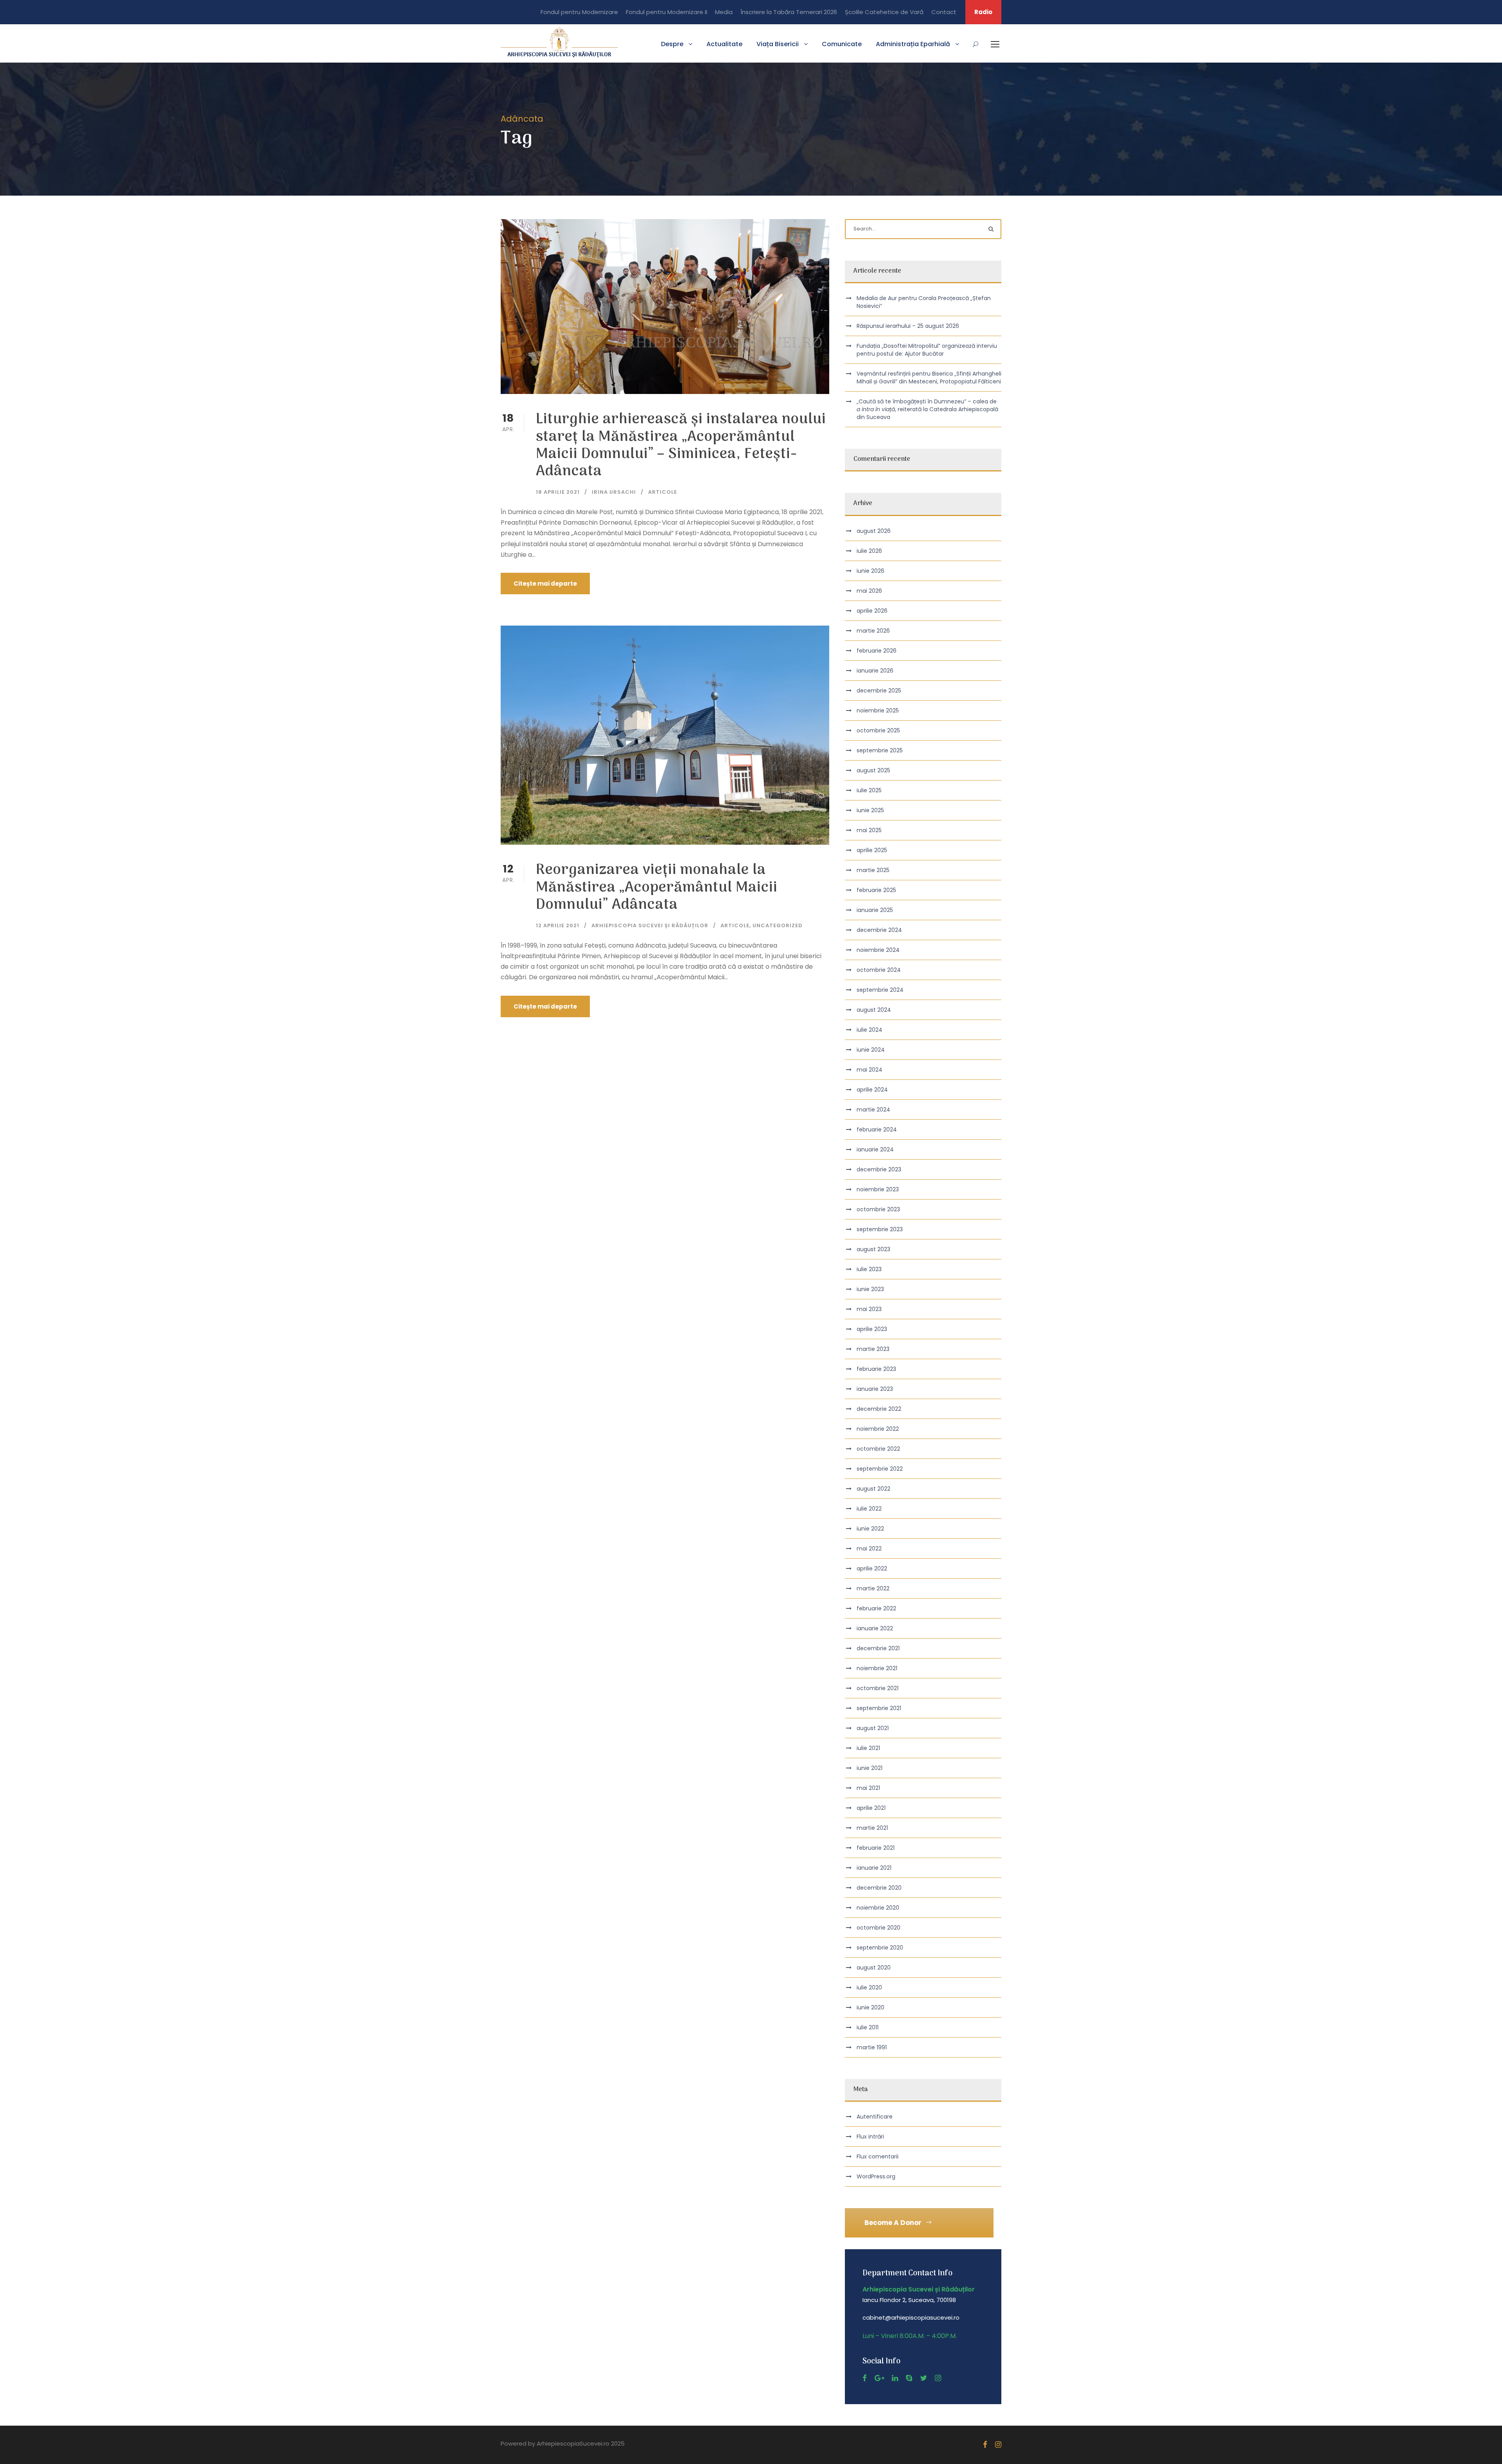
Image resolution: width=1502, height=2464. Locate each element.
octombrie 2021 (878, 1688)
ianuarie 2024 (875, 1149)
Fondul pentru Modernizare (579, 12)
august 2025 (873, 770)
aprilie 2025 (872, 850)
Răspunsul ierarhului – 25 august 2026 (908, 326)
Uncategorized (778, 925)
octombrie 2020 (879, 1928)
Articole (663, 492)
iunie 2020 (870, 2007)
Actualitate (724, 44)
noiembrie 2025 (878, 710)
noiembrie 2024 (878, 950)
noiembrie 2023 (878, 1189)
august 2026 (874, 531)
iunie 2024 (871, 1050)
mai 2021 (868, 1788)
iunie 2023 (870, 1289)
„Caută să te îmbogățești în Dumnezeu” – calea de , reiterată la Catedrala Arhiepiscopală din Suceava (927, 409)
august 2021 (873, 1728)
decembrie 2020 (879, 1888)
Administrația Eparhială (913, 44)
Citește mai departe (545, 584)
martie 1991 (872, 2047)
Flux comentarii (878, 2156)
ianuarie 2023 (875, 1389)
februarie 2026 (877, 651)
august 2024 (874, 1010)
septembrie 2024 (880, 990)
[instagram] (938, 2378)
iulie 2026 (869, 551)
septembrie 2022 (880, 1469)
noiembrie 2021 (877, 1668)
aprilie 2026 (872, 611)
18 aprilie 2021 (558, 492)
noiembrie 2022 (878, 1429)
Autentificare (875, 2117)
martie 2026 (873, 631)
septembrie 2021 (879, 1708)
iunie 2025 (870, 810)
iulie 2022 (869, 1509)
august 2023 (873, 1249)
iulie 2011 (868, 2027)
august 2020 (874, 1968)
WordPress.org (876, 2176)
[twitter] (923, 2378)
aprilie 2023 (872, 1329)
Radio (983, 12)
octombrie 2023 (878, 1209)
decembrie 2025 (879, 691)
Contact (944, 12)
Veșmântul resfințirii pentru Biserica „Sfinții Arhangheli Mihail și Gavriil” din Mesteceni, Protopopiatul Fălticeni (929, 378)
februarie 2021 (876, 1848)
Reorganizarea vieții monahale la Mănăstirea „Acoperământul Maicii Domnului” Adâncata (657, 888)
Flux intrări (870, 2137)
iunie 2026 (870, 571)
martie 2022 (873, 1588)
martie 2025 (873, 870)
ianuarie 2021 (874, 1868)
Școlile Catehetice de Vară (884, 12)
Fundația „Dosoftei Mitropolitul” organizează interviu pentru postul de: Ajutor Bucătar (927, 350)
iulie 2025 (869, 790)
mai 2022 (869, 1549)
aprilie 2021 (871, 1808)
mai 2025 (869, 830)
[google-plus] (879, 2378)
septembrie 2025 (880, 750)
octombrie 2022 (878, 1449)
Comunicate (842, 44)
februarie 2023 (876, 1369)
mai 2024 (870, 1070)
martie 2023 (873, 1349)
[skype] (909, 2378)
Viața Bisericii (778, 44)
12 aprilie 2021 (558, 925)
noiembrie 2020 (878, 1908)
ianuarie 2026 (875, 671)
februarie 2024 (877, 1129)
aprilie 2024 (872, 1090)
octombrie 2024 (879, 970)
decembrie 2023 (879, 1169)
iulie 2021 (868, 1748)
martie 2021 (872, 1828)
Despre (672, 44)
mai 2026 (869, 591)
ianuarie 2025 (875, 910)
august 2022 (873, 1489)
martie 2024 (873, 1110)
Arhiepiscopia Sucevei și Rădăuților (650, 925)
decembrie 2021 (878, 1648)
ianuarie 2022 (875, 1628)
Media (724, 12)
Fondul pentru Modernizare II (667, 12)
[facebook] (865, 2378)
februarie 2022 (876, 1608)
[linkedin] (895, 2378)
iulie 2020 (869, 1987)
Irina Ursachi (614, 492)
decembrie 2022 (879, 1409)
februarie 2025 (876, 890)
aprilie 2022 (872, 1568)
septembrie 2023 (880, 1229)
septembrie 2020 (880, 1948)
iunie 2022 (870, 1529)
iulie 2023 (869, 1269)
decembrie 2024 (879, 930)
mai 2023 (869, 1309)
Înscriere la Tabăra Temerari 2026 (789, 12)
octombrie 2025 (878, 730)
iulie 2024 (870, 1030)
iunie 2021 (870, 1768)
